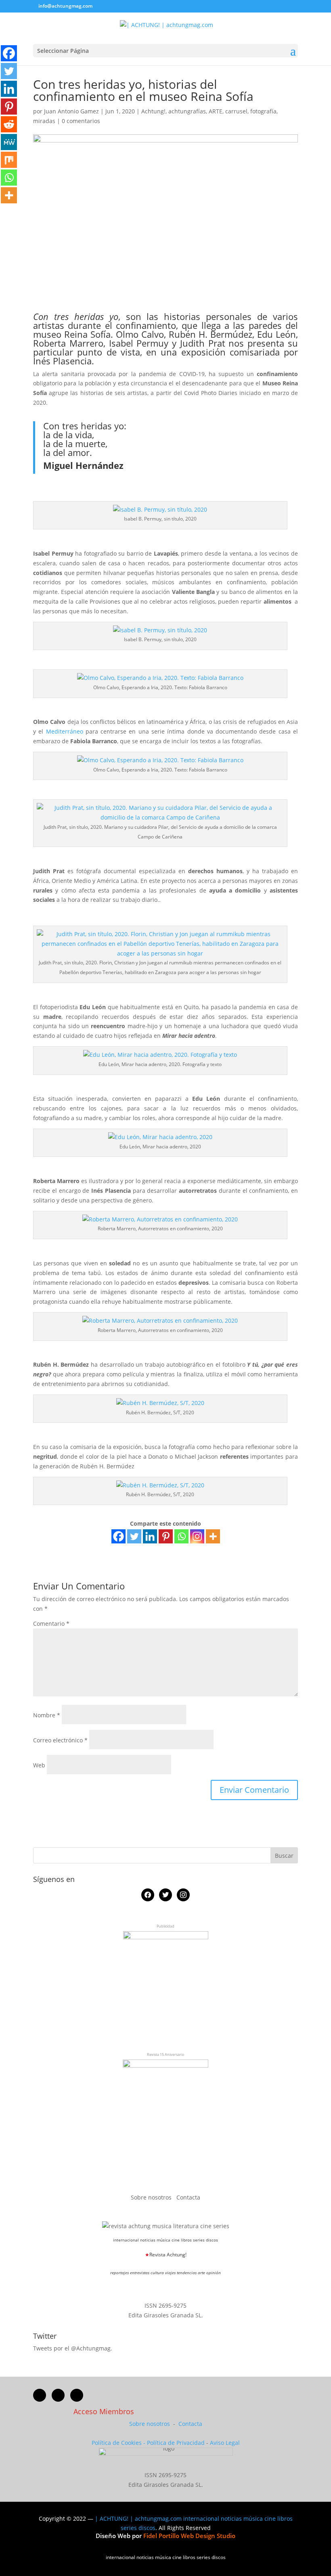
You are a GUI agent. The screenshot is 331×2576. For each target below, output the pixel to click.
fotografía (263, 111)
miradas (44, 121)
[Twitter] (134, 1536)
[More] (213, 1536)
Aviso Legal (225, 2443)
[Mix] (9, 160)
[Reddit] (9, 124)
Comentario (51, 1624)
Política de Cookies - (119, 2443)
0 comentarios (81, 121)
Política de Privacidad (176, 2443)
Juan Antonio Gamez (71, 111)
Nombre (47, 1715)
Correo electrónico (60, 1740)
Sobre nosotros (152, 2197)
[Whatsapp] (181, 1536)
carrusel (236, 111)
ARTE (216, 111)
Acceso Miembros (104, 2411)
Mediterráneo (65, 731)
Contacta (188, 2197)
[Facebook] (118, 1536)
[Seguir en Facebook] (40, 2395)
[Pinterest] (166, 1536)
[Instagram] (197, 1536)
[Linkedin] (150, 1536)
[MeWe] (9, 142)
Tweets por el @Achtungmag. (73, 2348)
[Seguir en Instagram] (77, 2395)
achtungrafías (187, 111)
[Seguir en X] (58, 2395)
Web (39, 1765)
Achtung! (153, 111)
